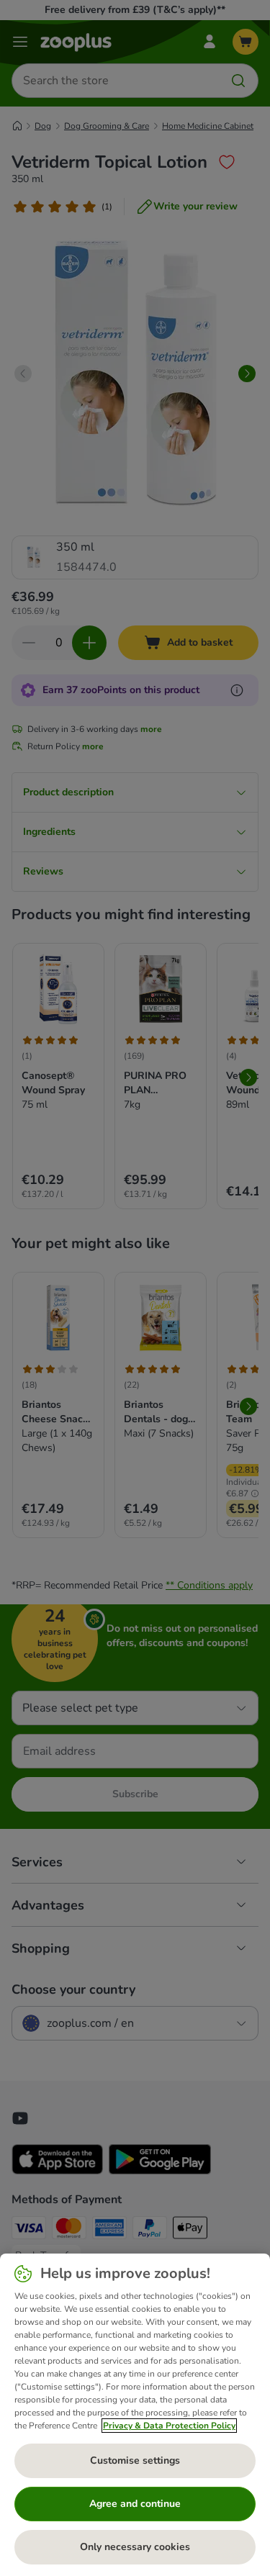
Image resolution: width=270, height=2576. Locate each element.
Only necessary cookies (135, 2547)
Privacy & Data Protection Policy (169, 2426)
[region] (135, 2415)
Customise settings (135, 2460)
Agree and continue (135, 2504)
